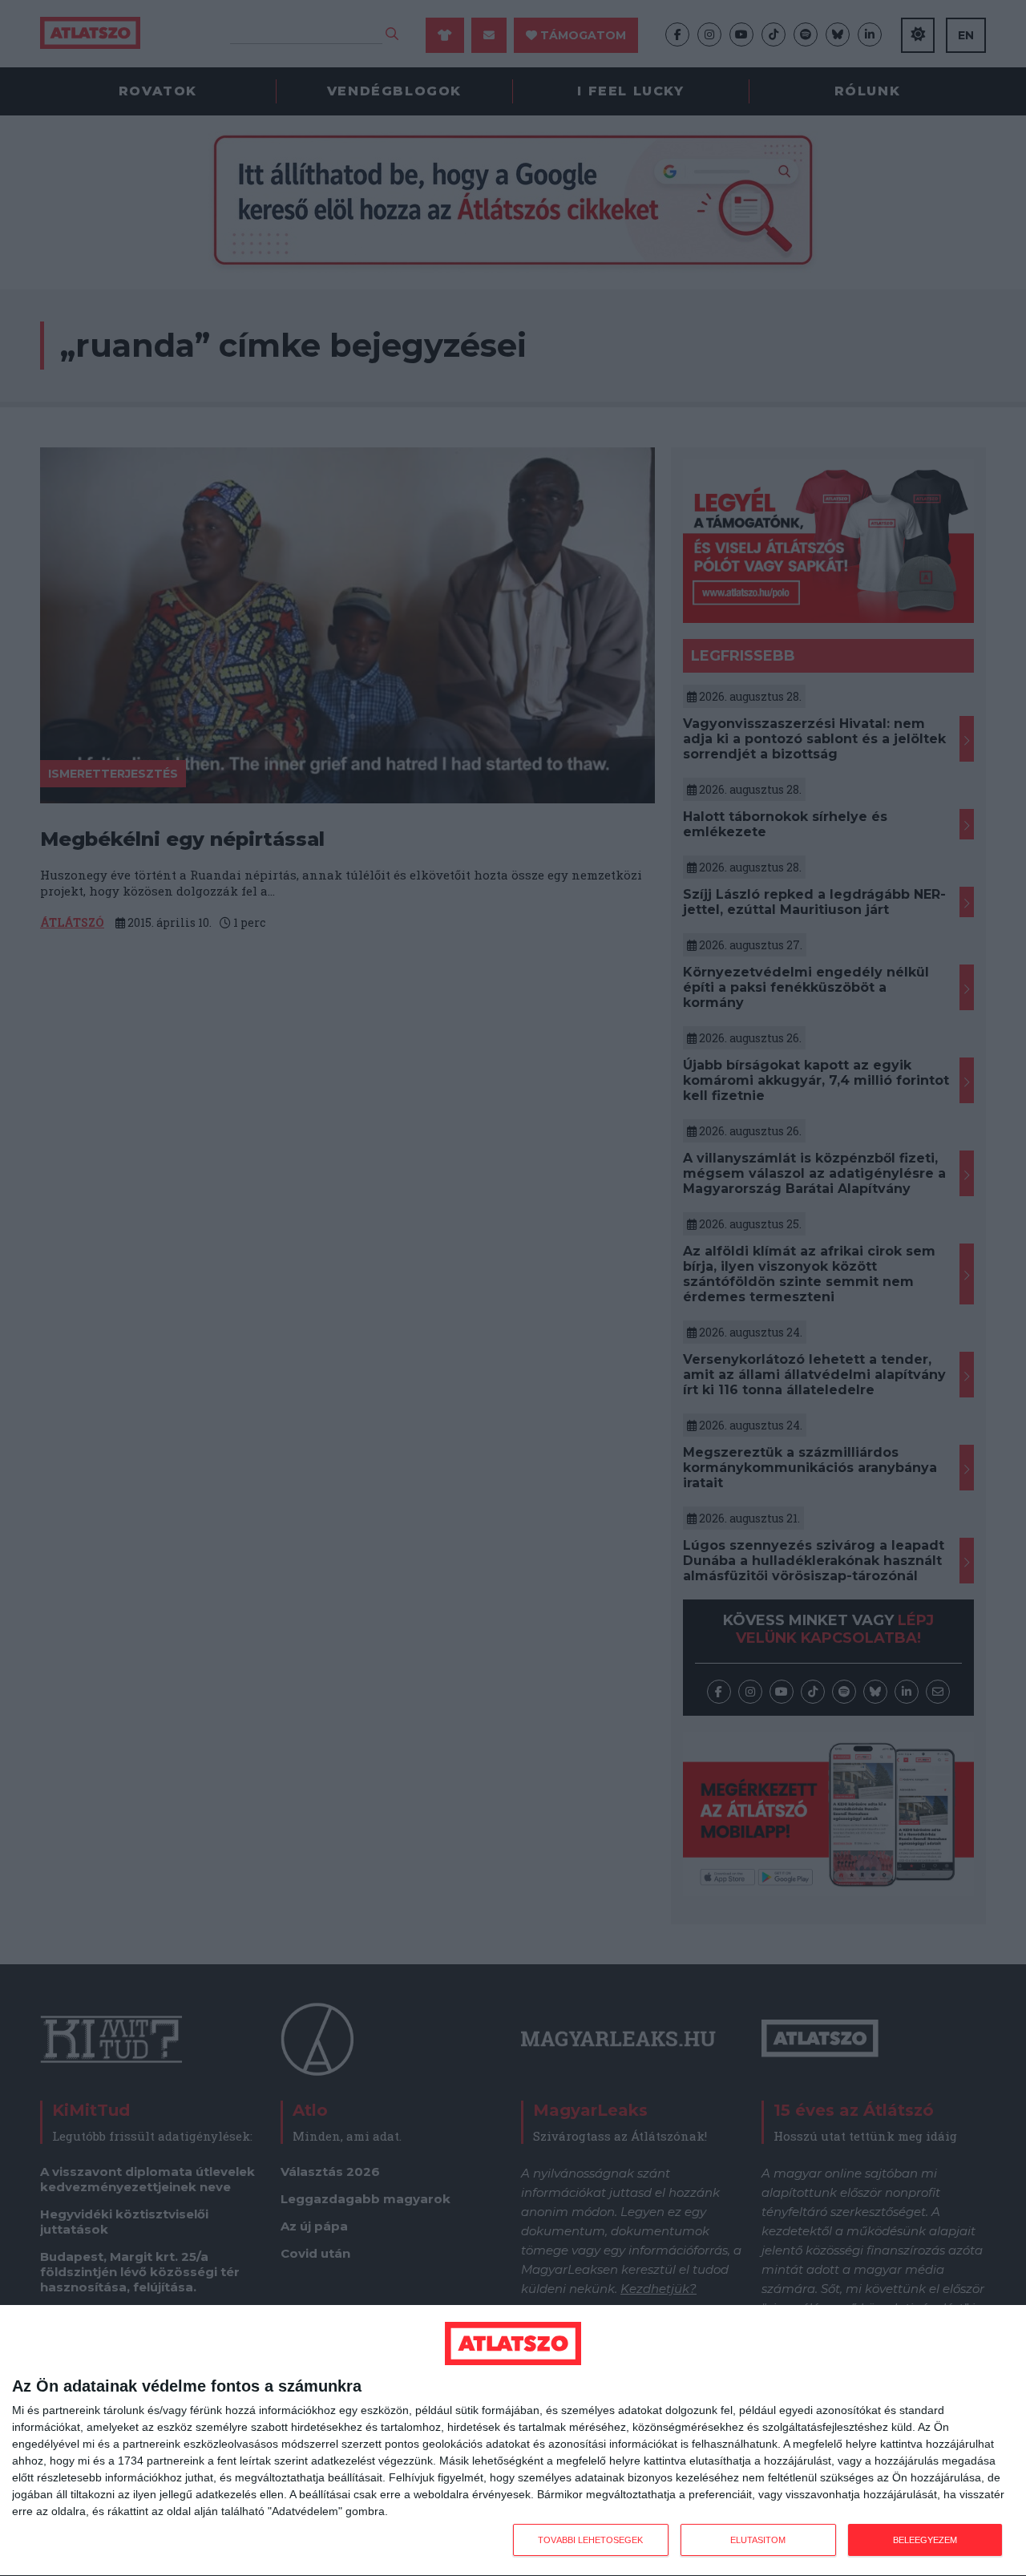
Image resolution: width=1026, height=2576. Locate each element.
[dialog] (513, 2441)
